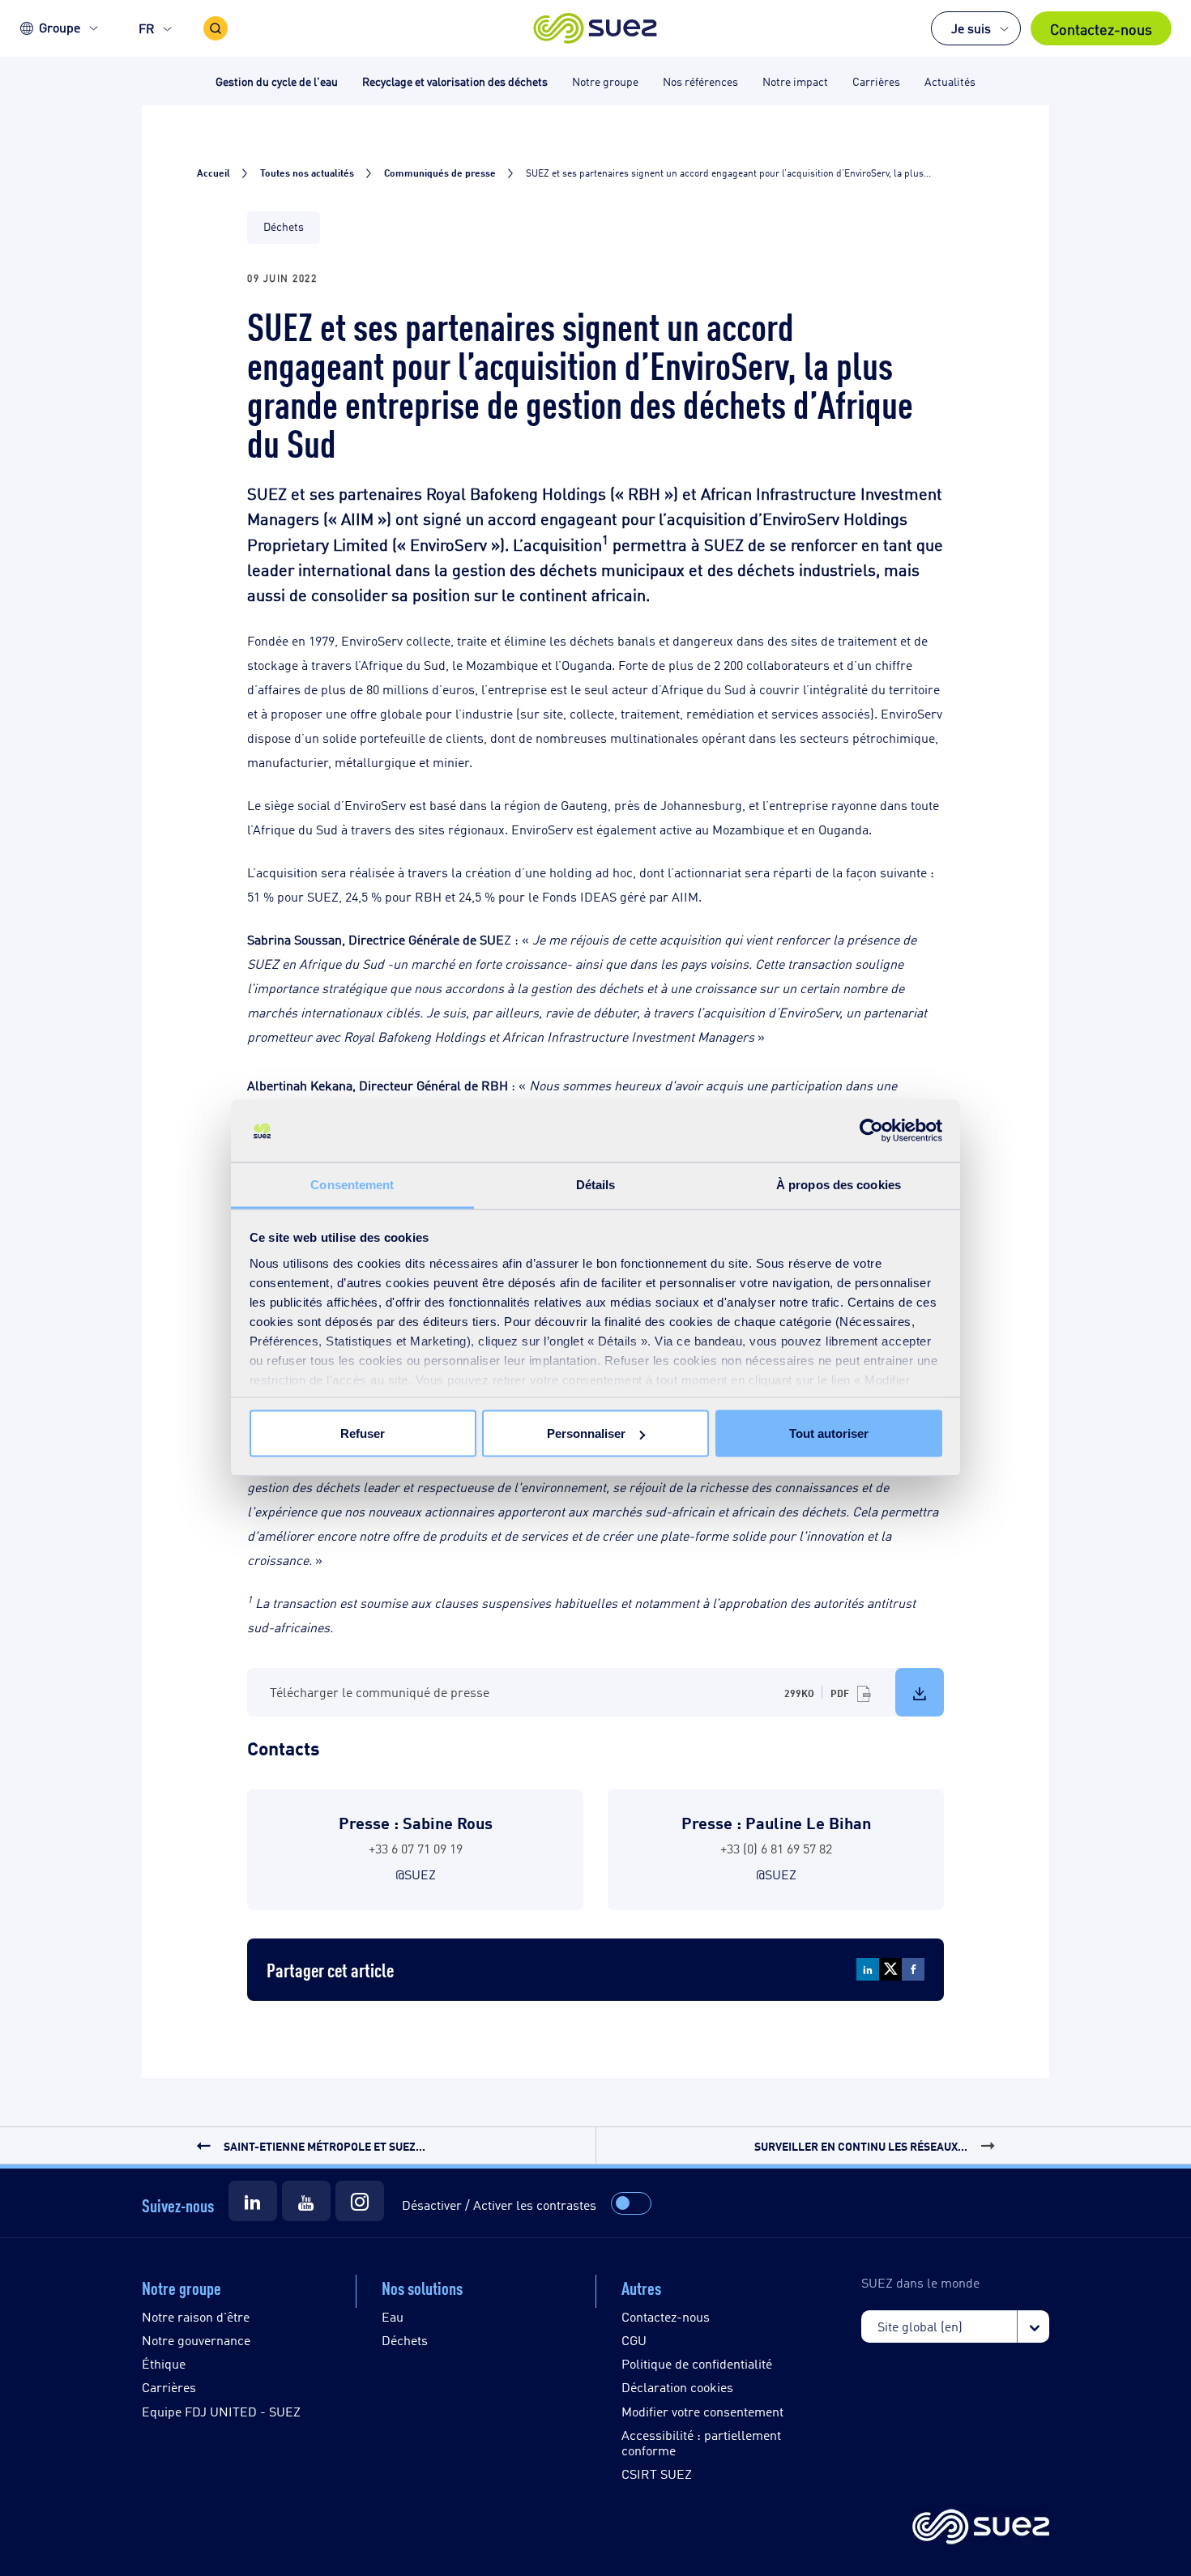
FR (147, 28)
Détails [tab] (596, 1184)
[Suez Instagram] (360, 2201)
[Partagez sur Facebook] (913, 1969)
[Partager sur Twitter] (890, 1969)
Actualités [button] (950, 81)
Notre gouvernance (196, 2340)
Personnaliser (586, 1433)
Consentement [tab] (352, 1184)
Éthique (164, 2363)
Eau (393, 2316)
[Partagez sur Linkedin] (868, 1969)
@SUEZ (416, 1874)
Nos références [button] (700, 81)
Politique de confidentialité (697, 2363)
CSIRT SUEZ (657, 2474)
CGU (634, 2340)
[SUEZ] (981, 2528)
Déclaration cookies (677, 2387)
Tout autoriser (829, 1433)
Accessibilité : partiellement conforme (701, 2442)
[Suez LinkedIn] (253, 2201)
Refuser (363, 1433)
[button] (596, 28)
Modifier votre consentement (702, 2411)
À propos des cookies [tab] (839, 1184)
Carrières (169, 2387)
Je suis (971, 28)
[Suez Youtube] (306, 2201)
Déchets (405, 2340)
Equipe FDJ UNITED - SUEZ (221, 2411)
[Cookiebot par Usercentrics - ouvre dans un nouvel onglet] (871, 1131)
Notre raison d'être (196, 2316)
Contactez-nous (1101, 28)
